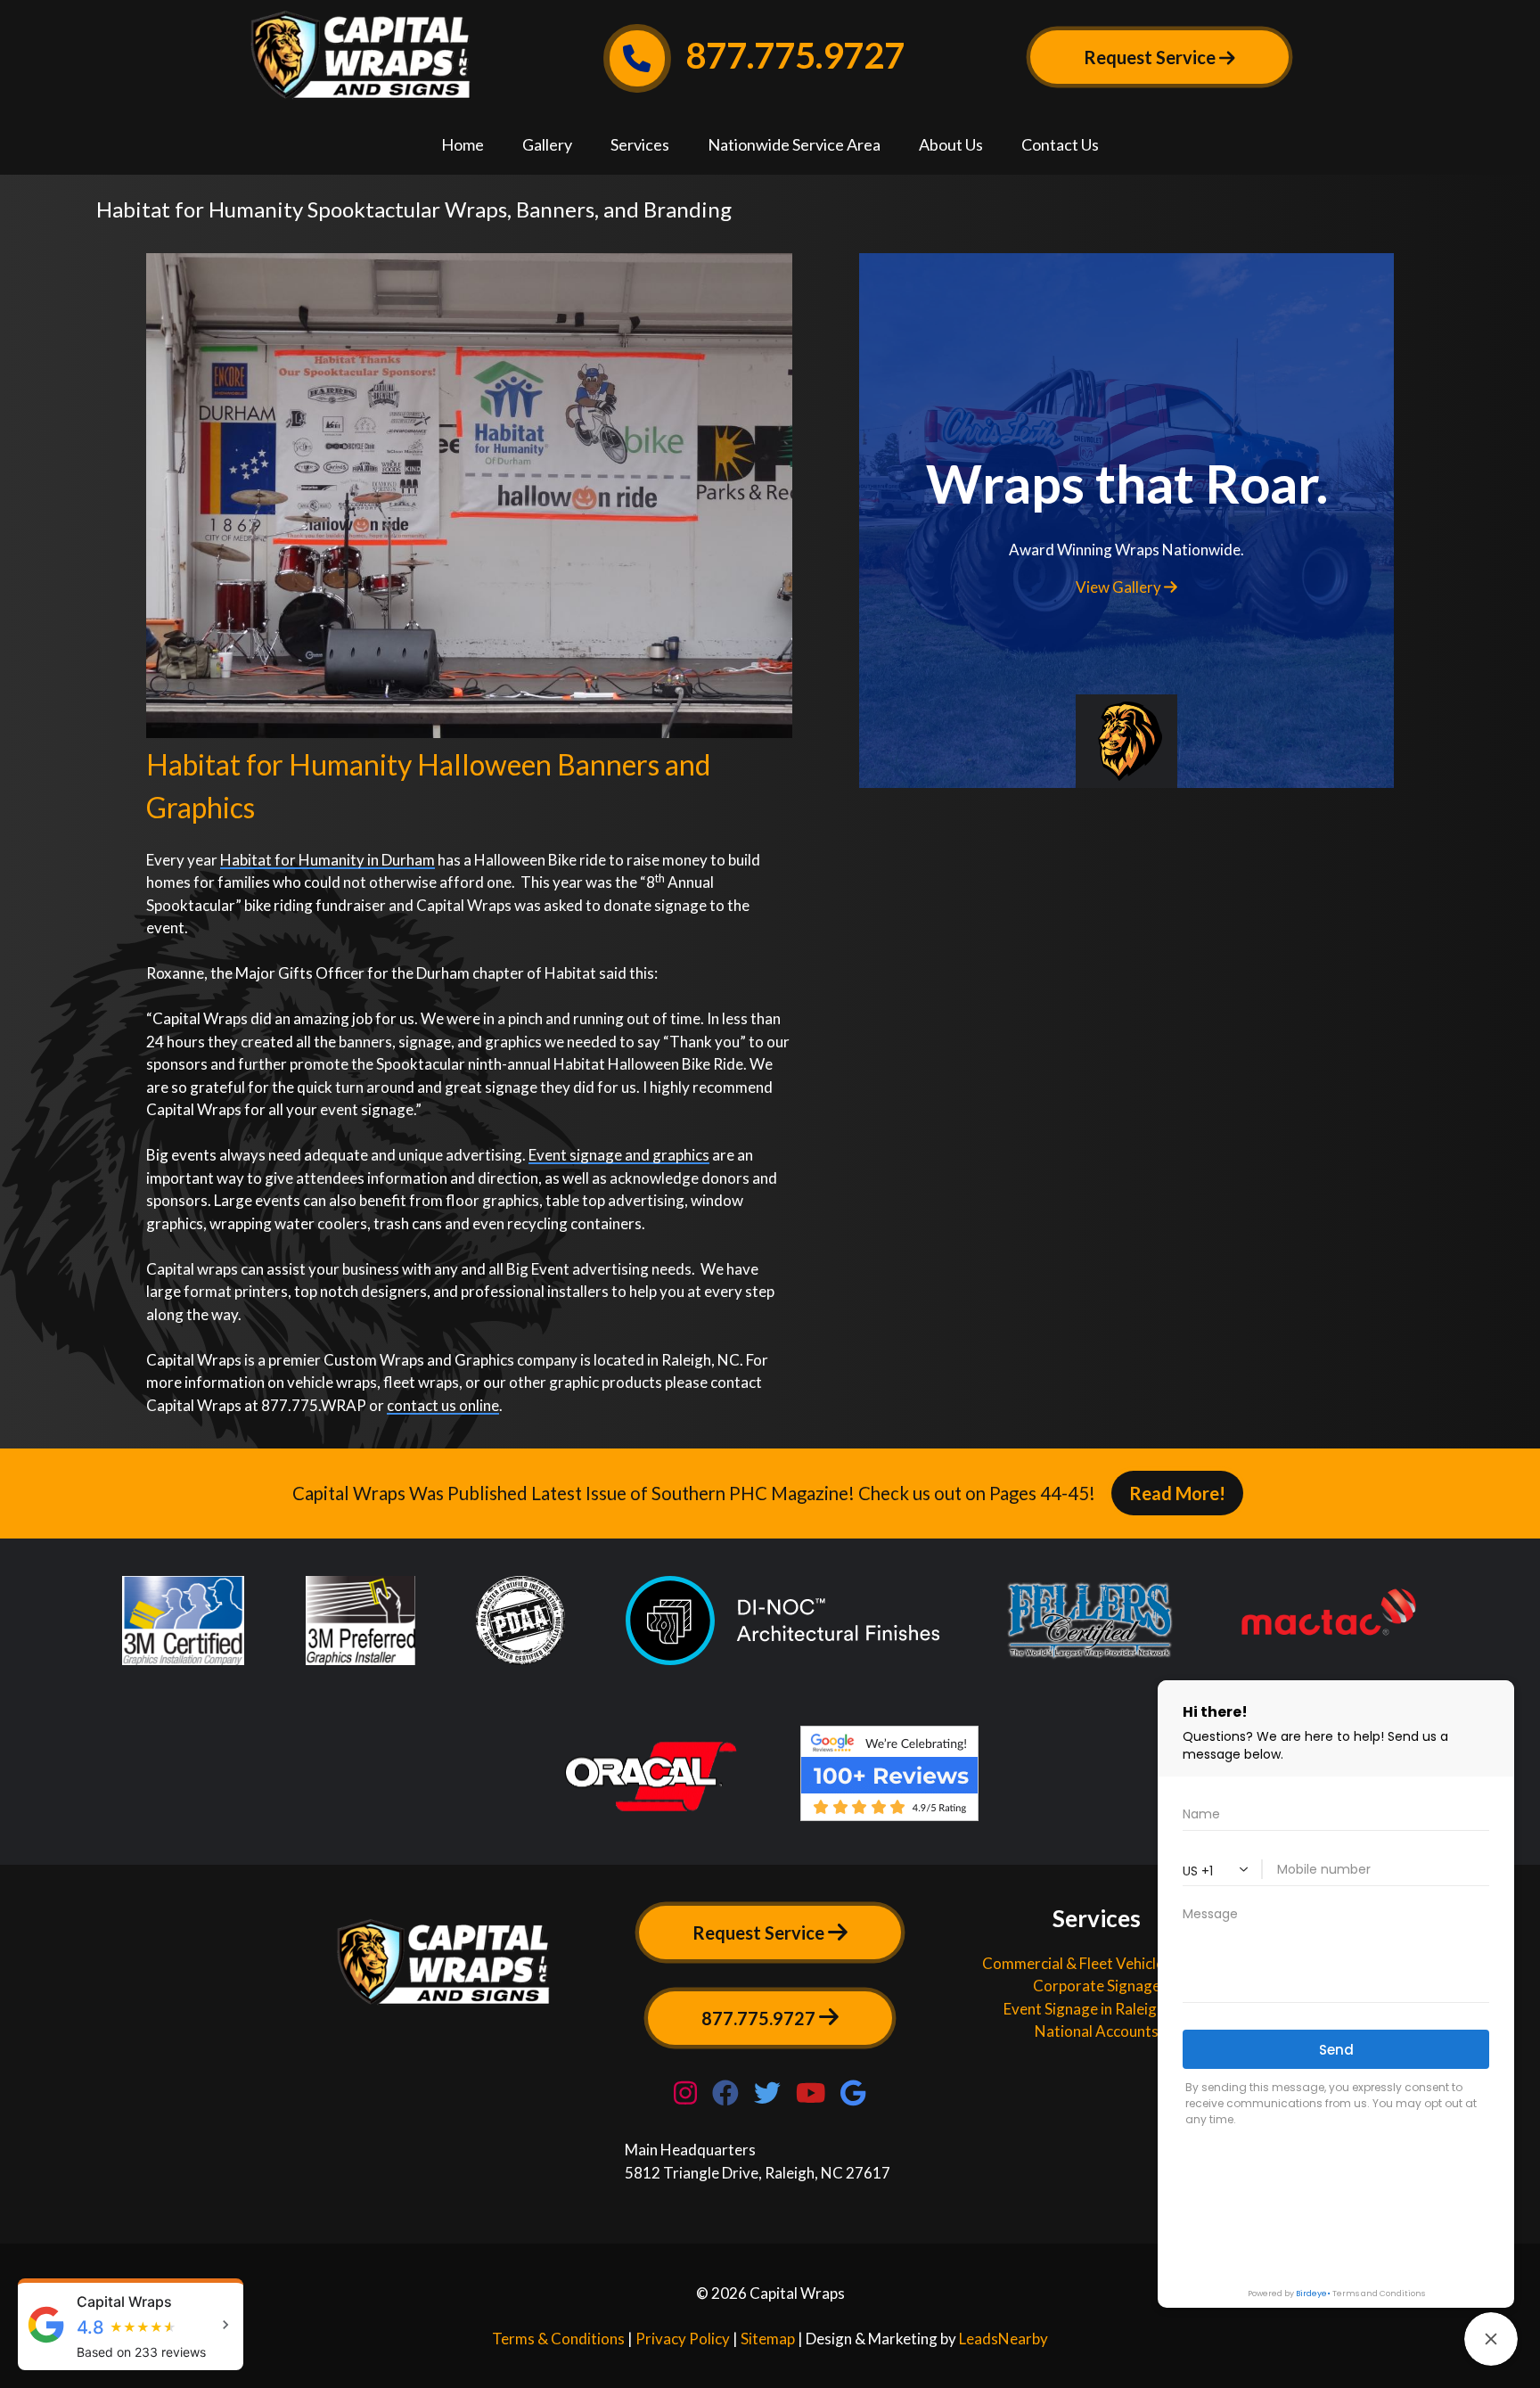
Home (463, 144)
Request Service (760, 1933)
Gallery (547, 144)
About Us (951, 144)
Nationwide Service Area (794, 144)
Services (640, 144)
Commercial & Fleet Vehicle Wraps (1097, 1963)
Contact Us (1060, 144)
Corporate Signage (1097, 1986)
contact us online (443, 1405)
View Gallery (1120, 587)
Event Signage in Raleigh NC (1097, 2009)
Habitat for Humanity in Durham (328, 860)
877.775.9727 (791, 55)
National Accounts (1097, 2031)
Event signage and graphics (619, 1155)
